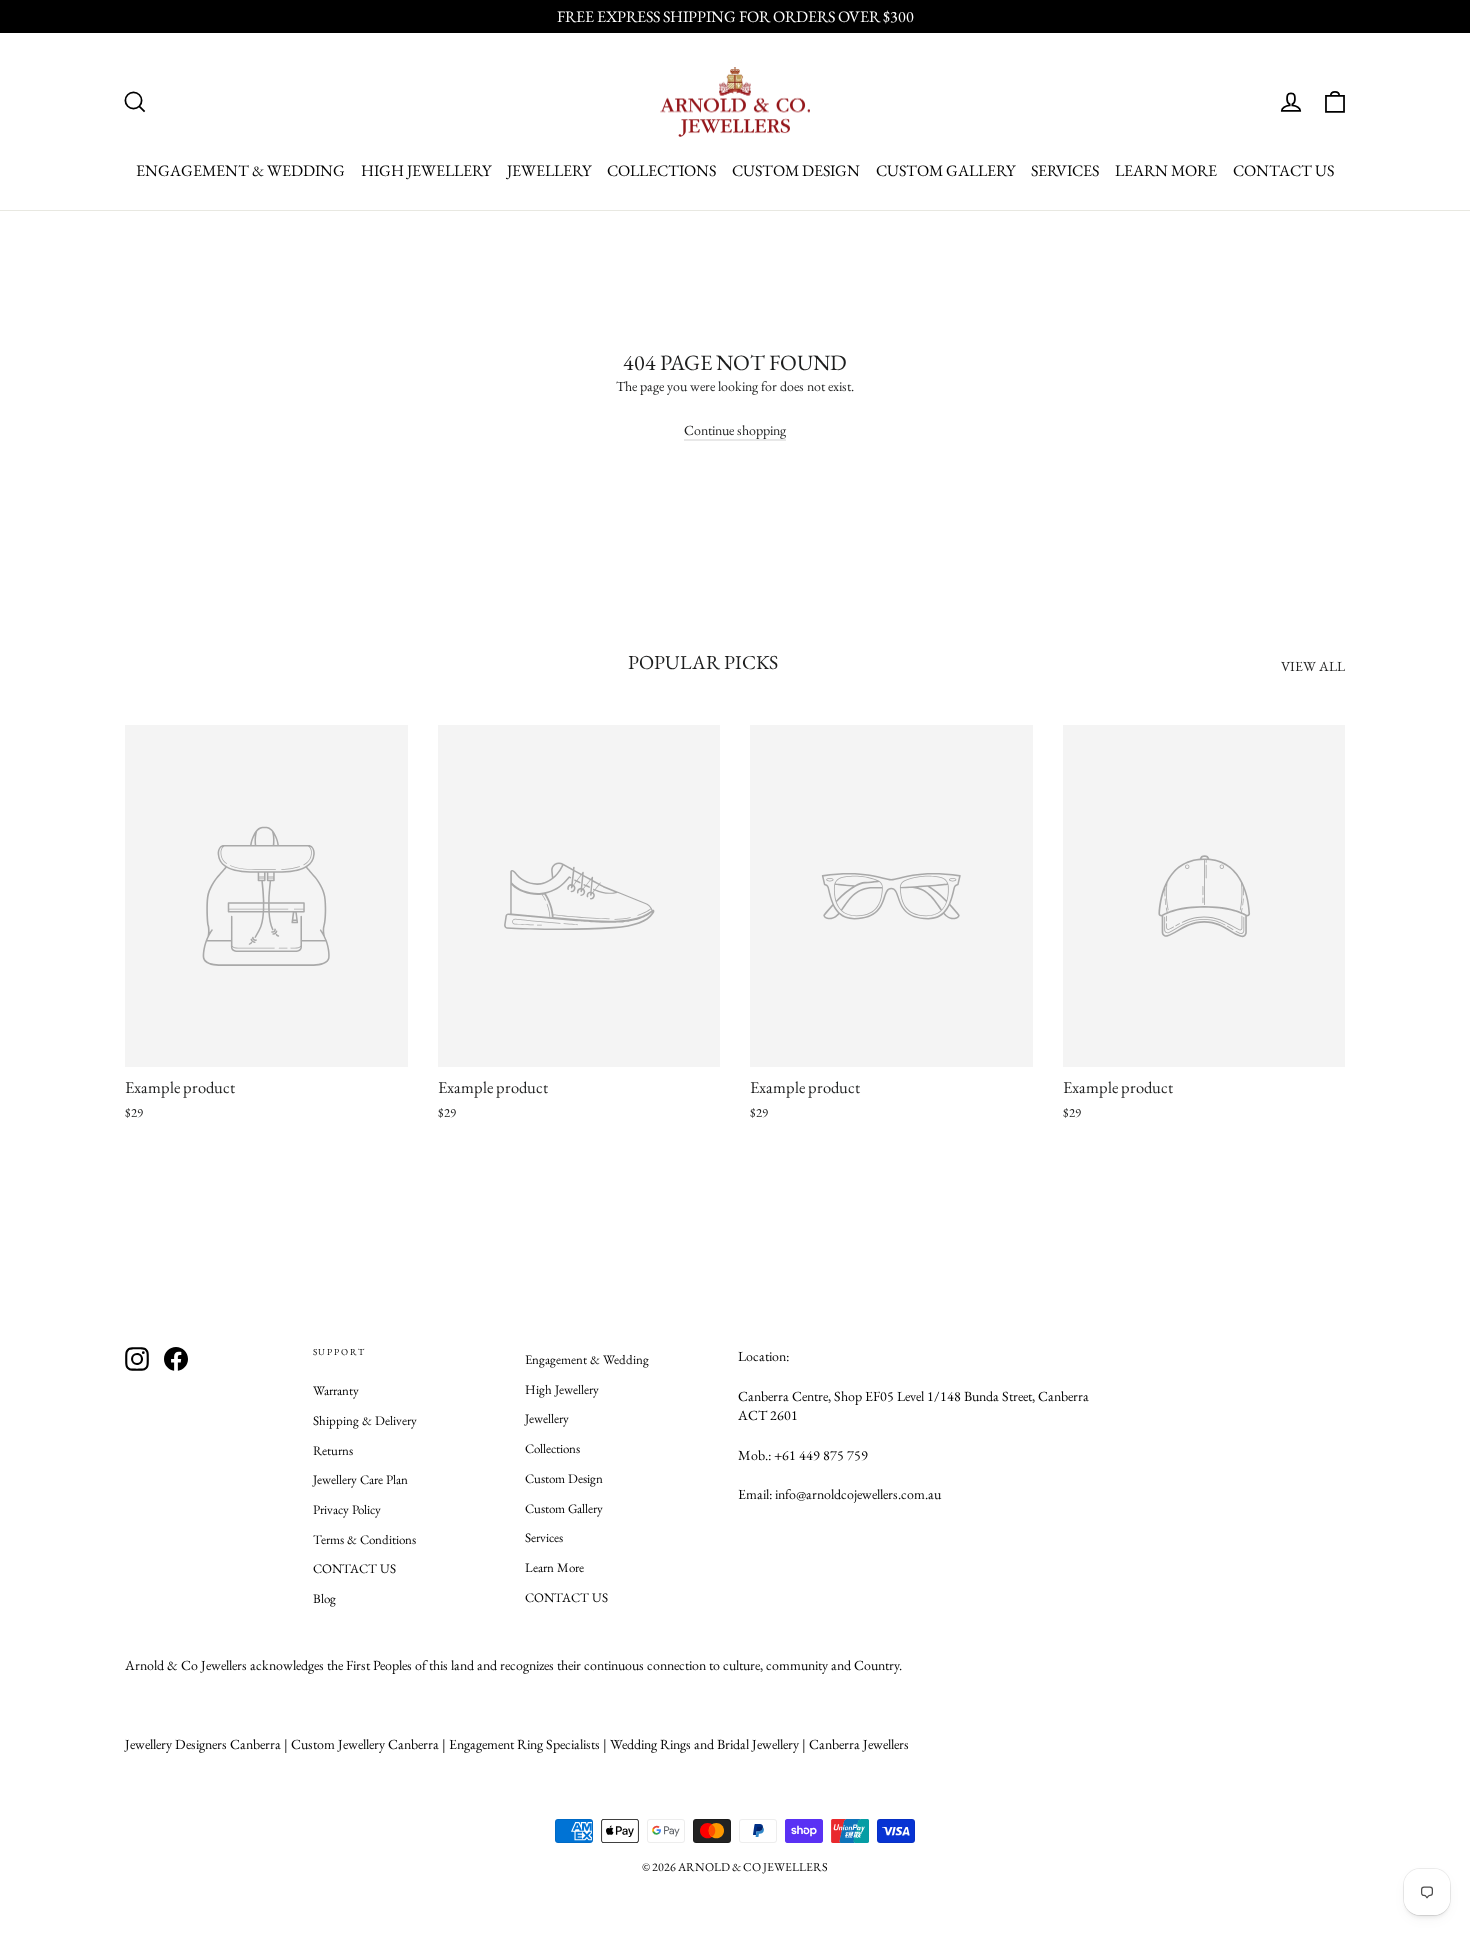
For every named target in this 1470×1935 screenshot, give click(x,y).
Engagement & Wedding (240, 170)
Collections (661, 170)
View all (1313, 666)
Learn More (1166, 170)
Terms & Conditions (364, 1539)
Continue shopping (735, 430)
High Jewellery (426, 170)
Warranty (336, 1390)
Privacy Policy (347, 1509)
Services (1065, 170)
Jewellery (549, 170)
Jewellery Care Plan (360, 1479)
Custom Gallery (945, 170)
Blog (324, 1598)
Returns (333, 1450)
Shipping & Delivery (365, 1420)
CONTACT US (1283, 170)
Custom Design (796, 170)
